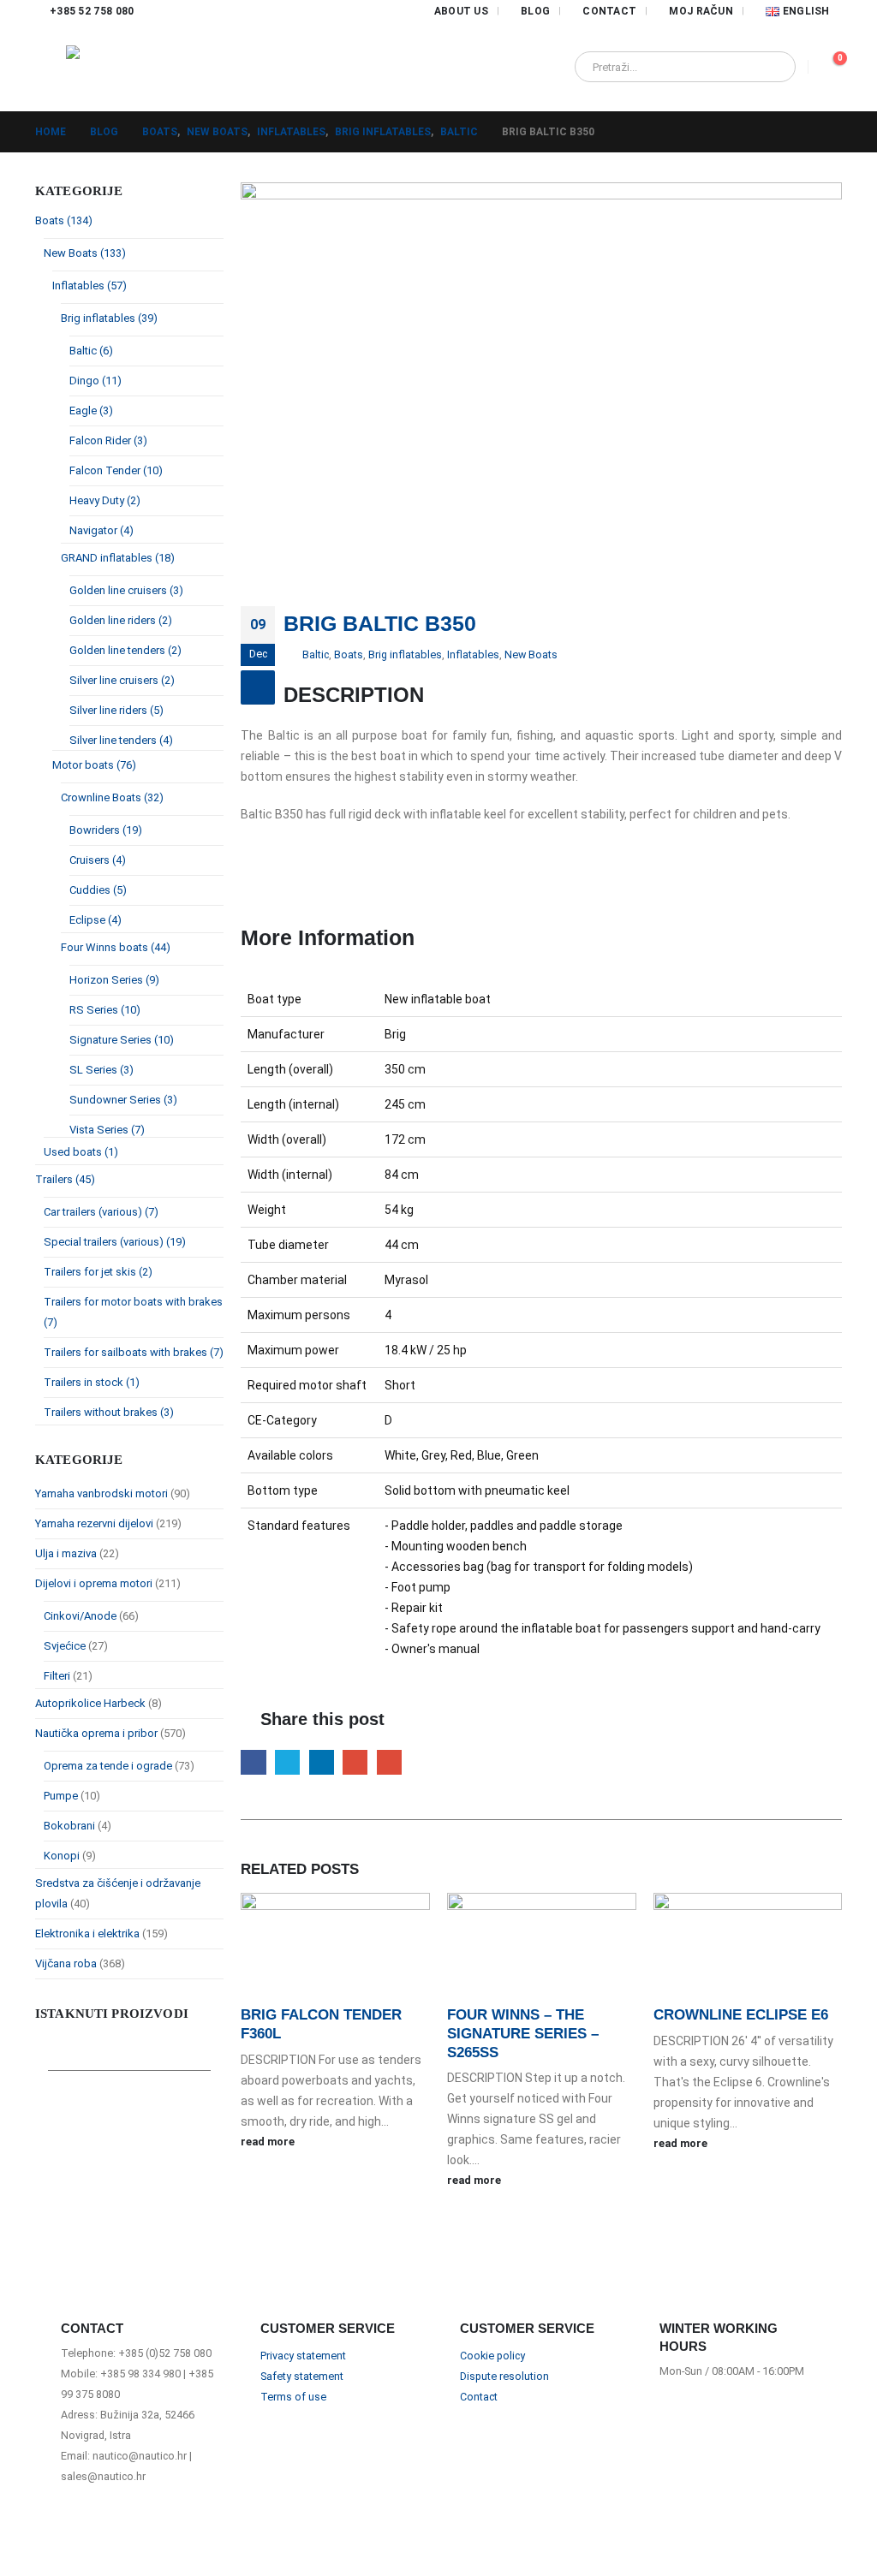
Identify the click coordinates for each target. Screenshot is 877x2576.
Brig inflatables (405, 654)
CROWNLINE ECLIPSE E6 (741, 2015)
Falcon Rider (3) (108, 440)
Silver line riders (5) (116, 710)
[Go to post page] (335, 1948)
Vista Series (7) (107, 1130)
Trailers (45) (65, 1179)
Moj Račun (701, 11)
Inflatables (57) (89, 286)
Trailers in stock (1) (92, 1382)
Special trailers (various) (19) (115, 1242)
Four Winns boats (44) (116, 947)
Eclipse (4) (95, 920)
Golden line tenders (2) (125, 650)
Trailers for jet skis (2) (98, 1272)
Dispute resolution (504, 2376)
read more (269, 2142)
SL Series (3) (101, 1070)
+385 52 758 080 (92, 11)
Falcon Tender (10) (116, 470)
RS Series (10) (105, 1010)
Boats (349, 654)
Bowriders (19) (106, 830)
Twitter (287, 1762)
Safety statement (302, 2376)
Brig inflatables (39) (109, 318)
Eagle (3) (91, 410)
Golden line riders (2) (121, 620)
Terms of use (293, 2397)
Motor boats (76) (94, 765)
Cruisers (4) (98, 860)
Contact (609, 11)
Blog (535, 11)
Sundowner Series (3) (123, 1100)
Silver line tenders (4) (121, 740)
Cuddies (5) (98, 890)
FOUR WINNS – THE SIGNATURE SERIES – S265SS (523, 2034)
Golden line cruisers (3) (126, 590)
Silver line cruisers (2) (122, 680)
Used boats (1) (81, 1152)
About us (461, 11)
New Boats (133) (85, 253)
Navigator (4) (101, 530)
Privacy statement (303, 2356)
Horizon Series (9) (114, 980)
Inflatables (473, 654)
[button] (51, 67)
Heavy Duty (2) (105, 500)
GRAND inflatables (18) (118, 558)
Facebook (253, 1762)
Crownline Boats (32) (112, 797)
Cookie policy (492, 2356)
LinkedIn (322, 1762)
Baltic (316, 654)
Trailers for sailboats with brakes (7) (134, 1352)
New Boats (531, 654)
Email (389, 1762)
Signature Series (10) (122, 1040)
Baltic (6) (91, 351)
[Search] (771, 67)
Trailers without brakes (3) (109, 1412)
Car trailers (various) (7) (101, 1212)
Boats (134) (64, 220)
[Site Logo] (122, 67)
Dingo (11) (95, 381)
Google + (355, 1762)
